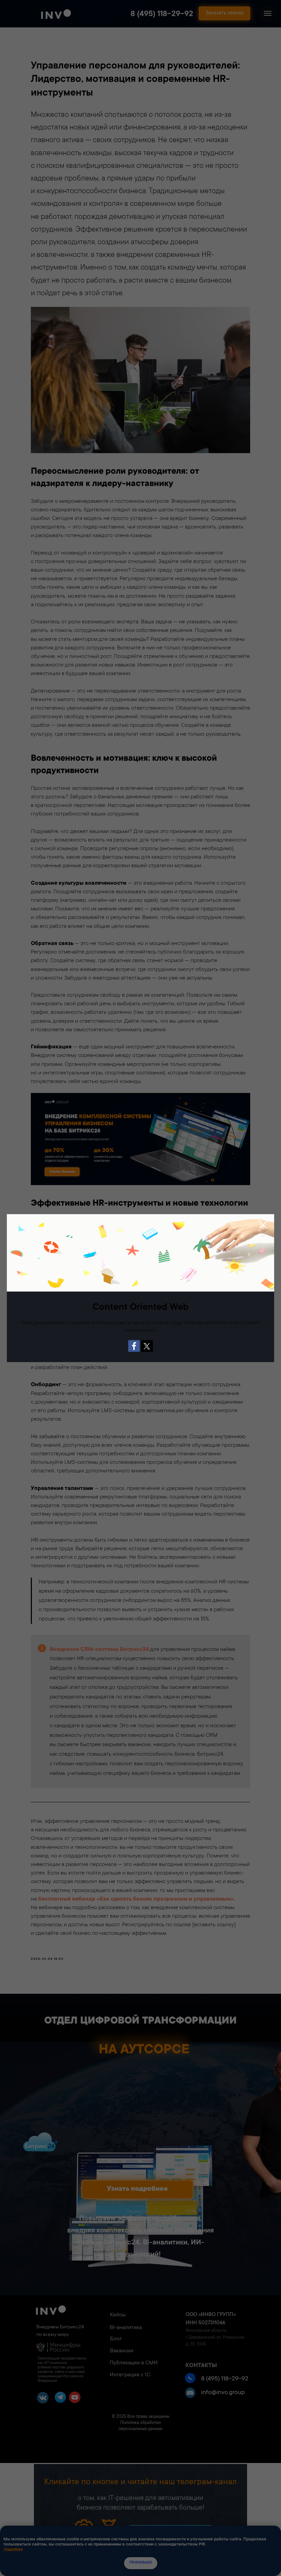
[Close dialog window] (263, 1225)
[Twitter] (147, 1346)
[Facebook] (134, 1346)
